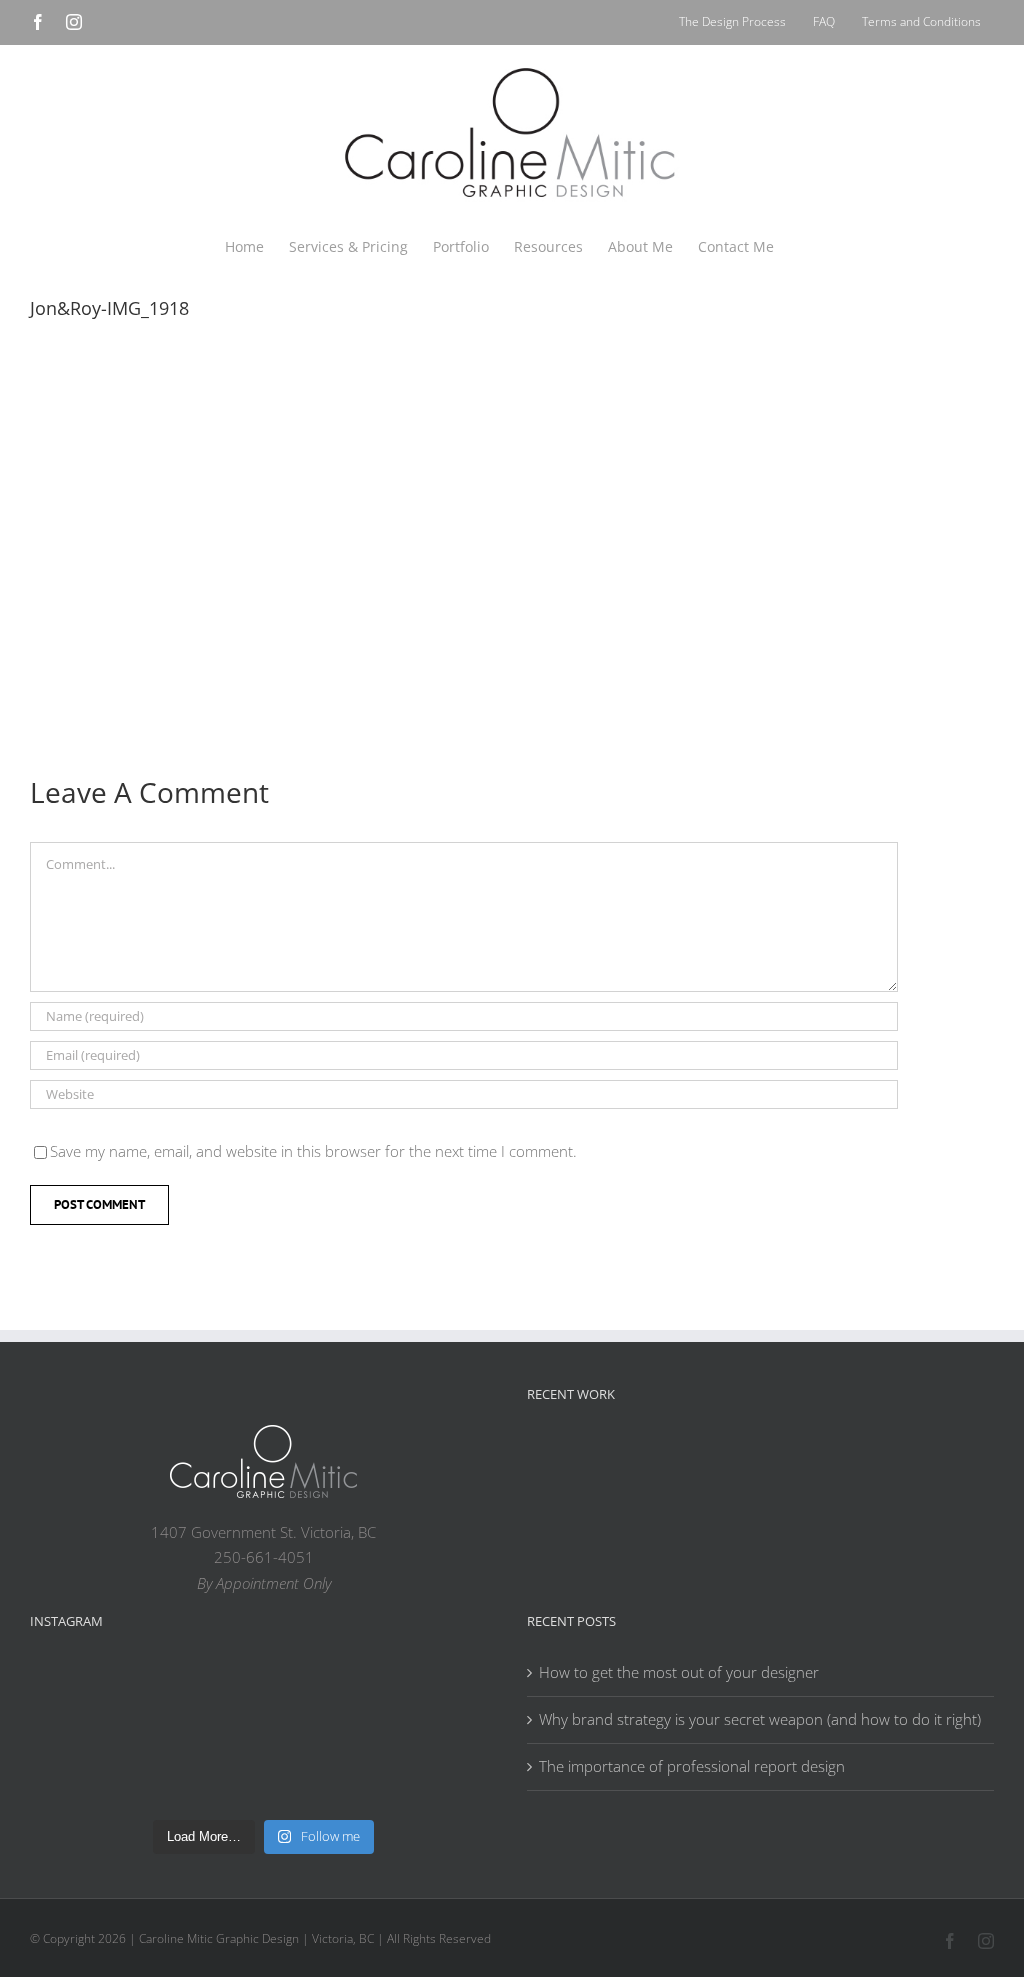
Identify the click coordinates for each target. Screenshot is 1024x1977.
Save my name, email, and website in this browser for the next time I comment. (313, 1151)
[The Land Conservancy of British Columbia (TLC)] (941, 1458)
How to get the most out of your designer (679, 1672)
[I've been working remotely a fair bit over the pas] (323, 1704)
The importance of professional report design (692, 1766)
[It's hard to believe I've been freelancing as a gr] (205, 1772)
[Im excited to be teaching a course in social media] (440, 1772)
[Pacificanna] (813, 1458)
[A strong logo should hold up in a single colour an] (87, 1772)
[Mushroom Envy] (557, 1508)
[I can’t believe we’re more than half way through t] (440, 1704)
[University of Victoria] (621, 1455)
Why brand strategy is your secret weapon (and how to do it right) (760, 1719)
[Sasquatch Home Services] (749, 1455)
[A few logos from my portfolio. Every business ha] (87, 1704)
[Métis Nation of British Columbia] (685, 1455)
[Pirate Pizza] (877, 1458)
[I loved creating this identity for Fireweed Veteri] (205, 1704)
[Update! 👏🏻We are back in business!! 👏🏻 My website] (323, 1772)
